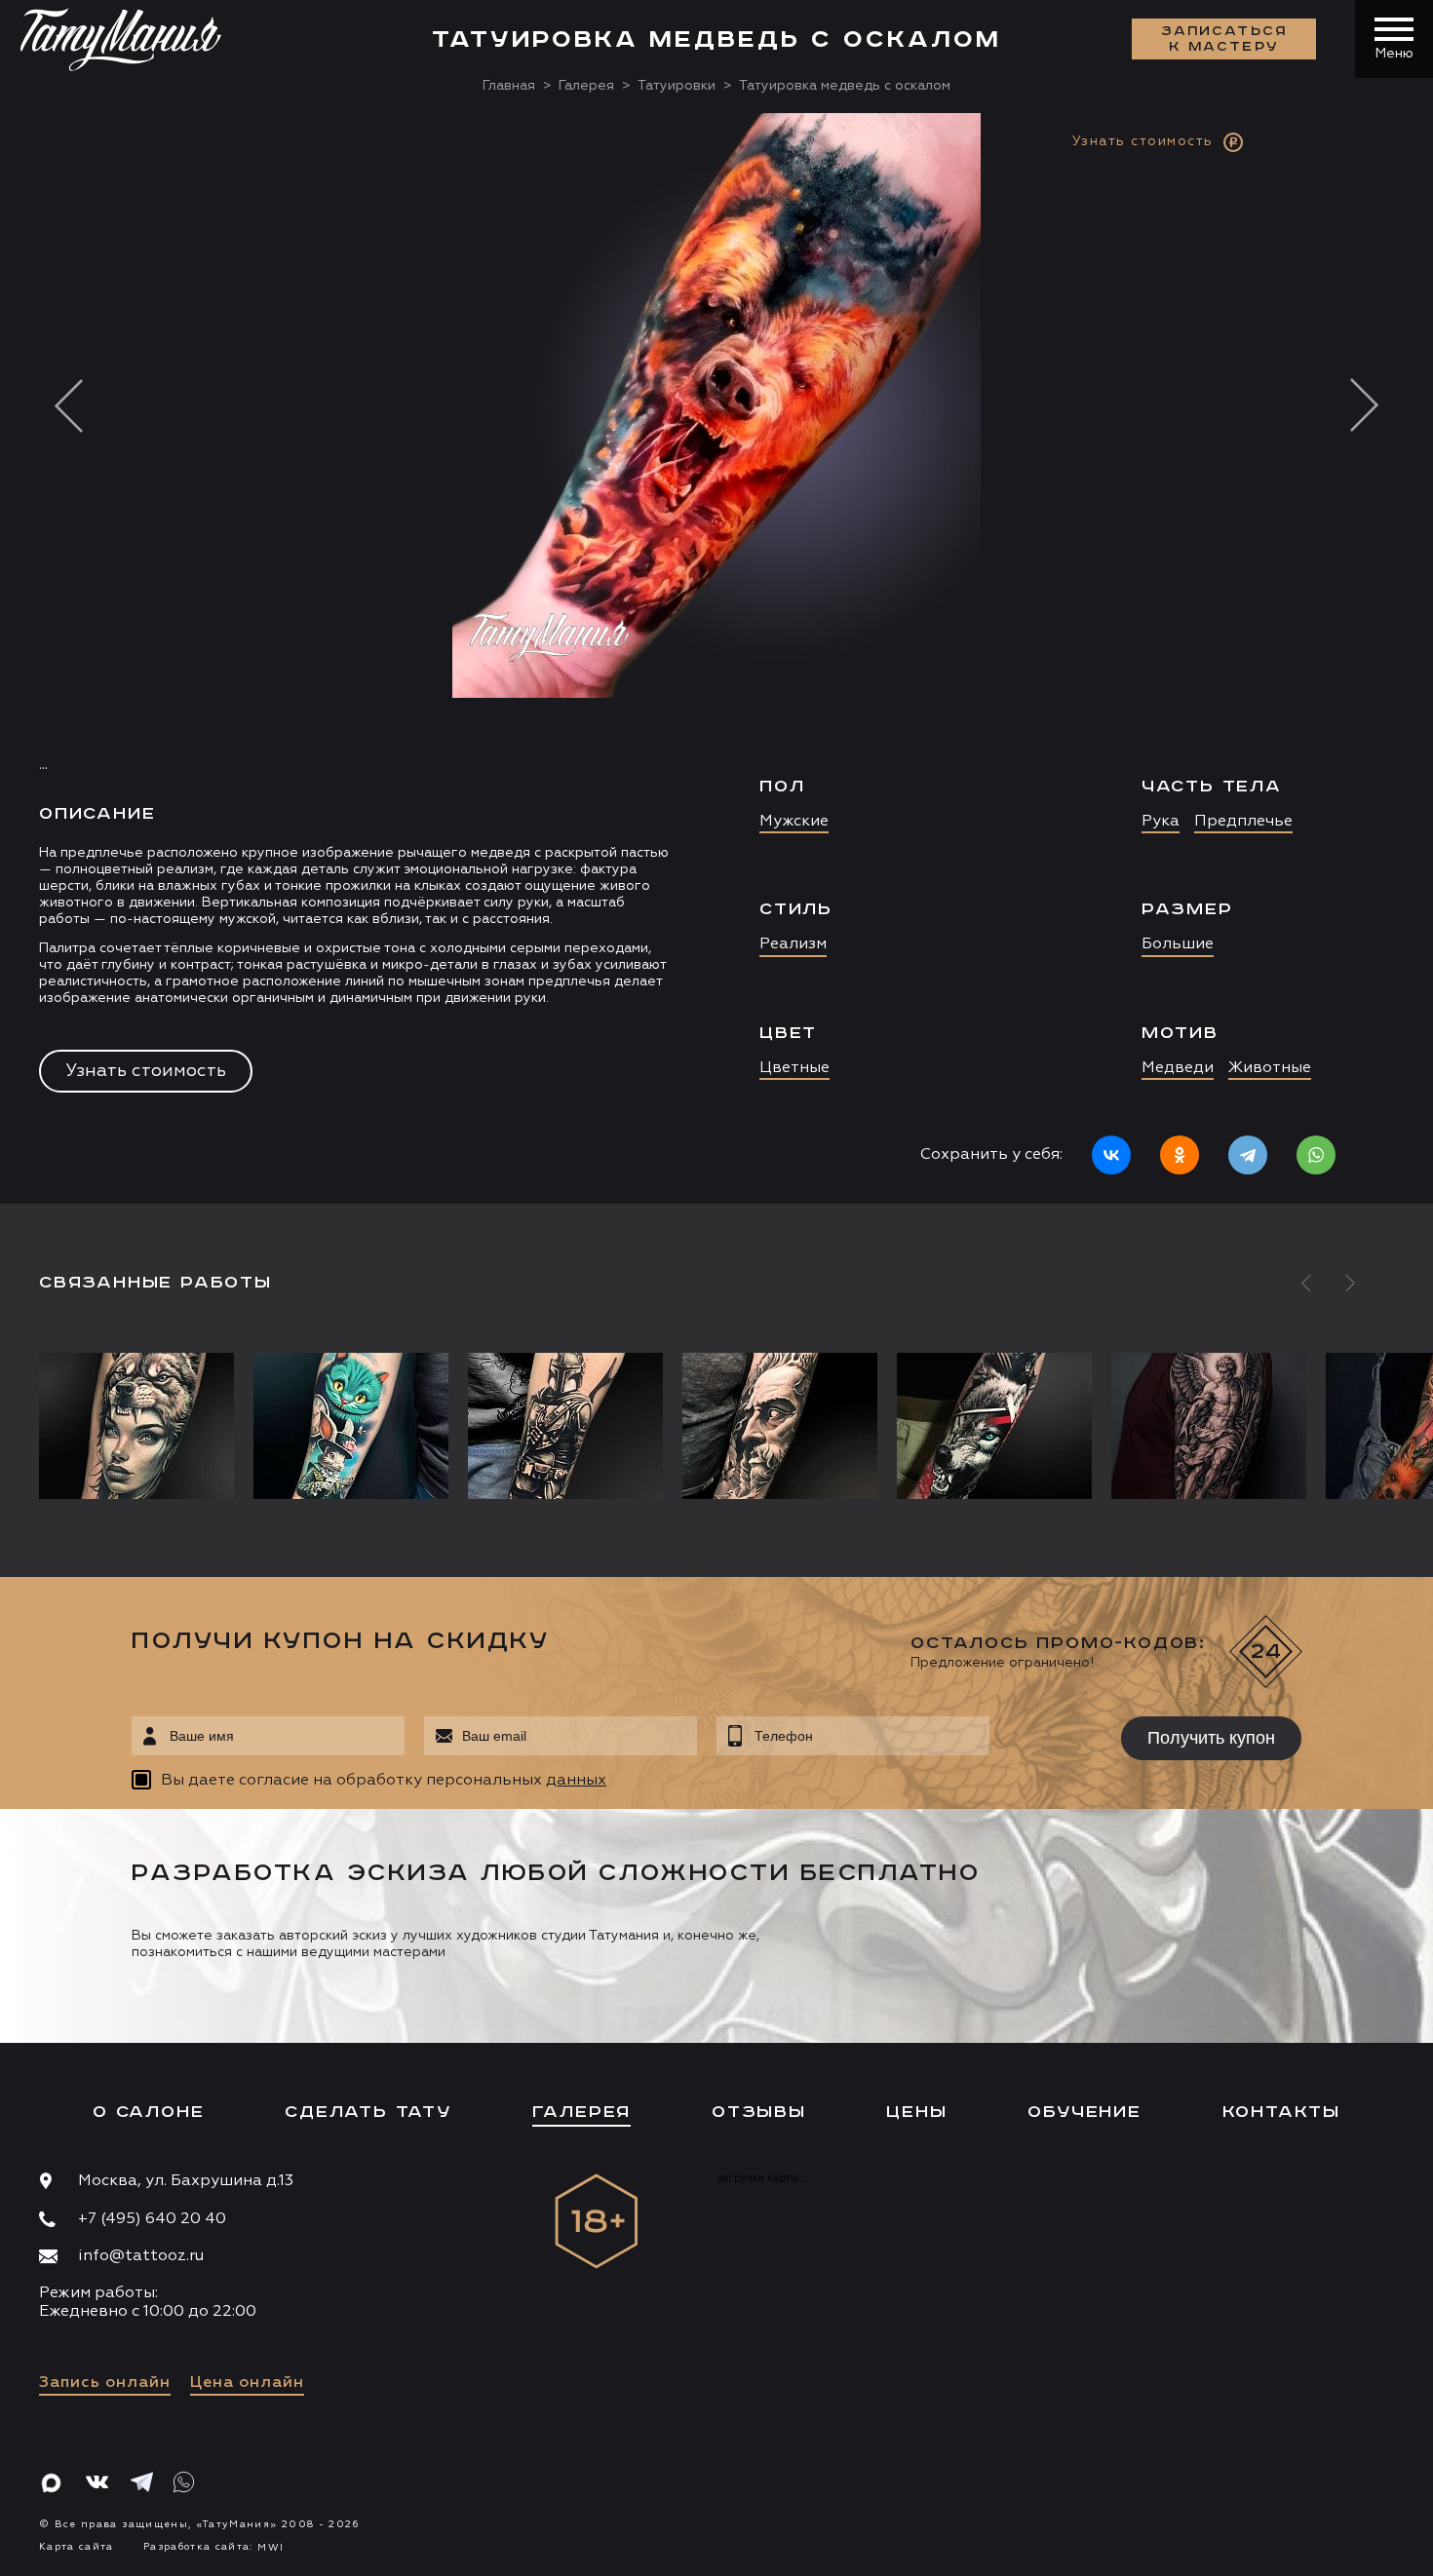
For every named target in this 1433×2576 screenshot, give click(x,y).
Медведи (1178, 1068)
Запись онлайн (105, 2383)
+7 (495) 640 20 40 (152, 2219)
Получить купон (1211, 1738)
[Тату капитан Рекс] (565, 1426)
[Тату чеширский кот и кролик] (351, 1426)
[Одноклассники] (1180, 1155)
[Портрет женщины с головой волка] (141, 1426)
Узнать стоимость (146, 1071)
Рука (1161, 822)
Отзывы (759, 2112)
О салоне (148, 2112)
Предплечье (1243, 822)
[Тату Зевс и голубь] (780, 1426)
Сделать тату (368, 2112)
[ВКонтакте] (1111, 1155)
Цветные (794, 1068)
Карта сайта (77, 2547)
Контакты (1281, 2112)
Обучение (1084, 2112)
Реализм (793, 944)
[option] (716, 658)
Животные (1270, 1068)
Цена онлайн (247, 2383)
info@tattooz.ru (141, 2256)
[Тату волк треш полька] (994, 1426)
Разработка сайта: (213, 2547)
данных (576, 1781)
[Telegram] (1248, 1155)
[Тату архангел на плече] (1209, 1426)
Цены (916, 2112)
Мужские (794, 822)
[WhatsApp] (1316, 1155)
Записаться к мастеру (1224, 39)
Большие (1178, 944)
